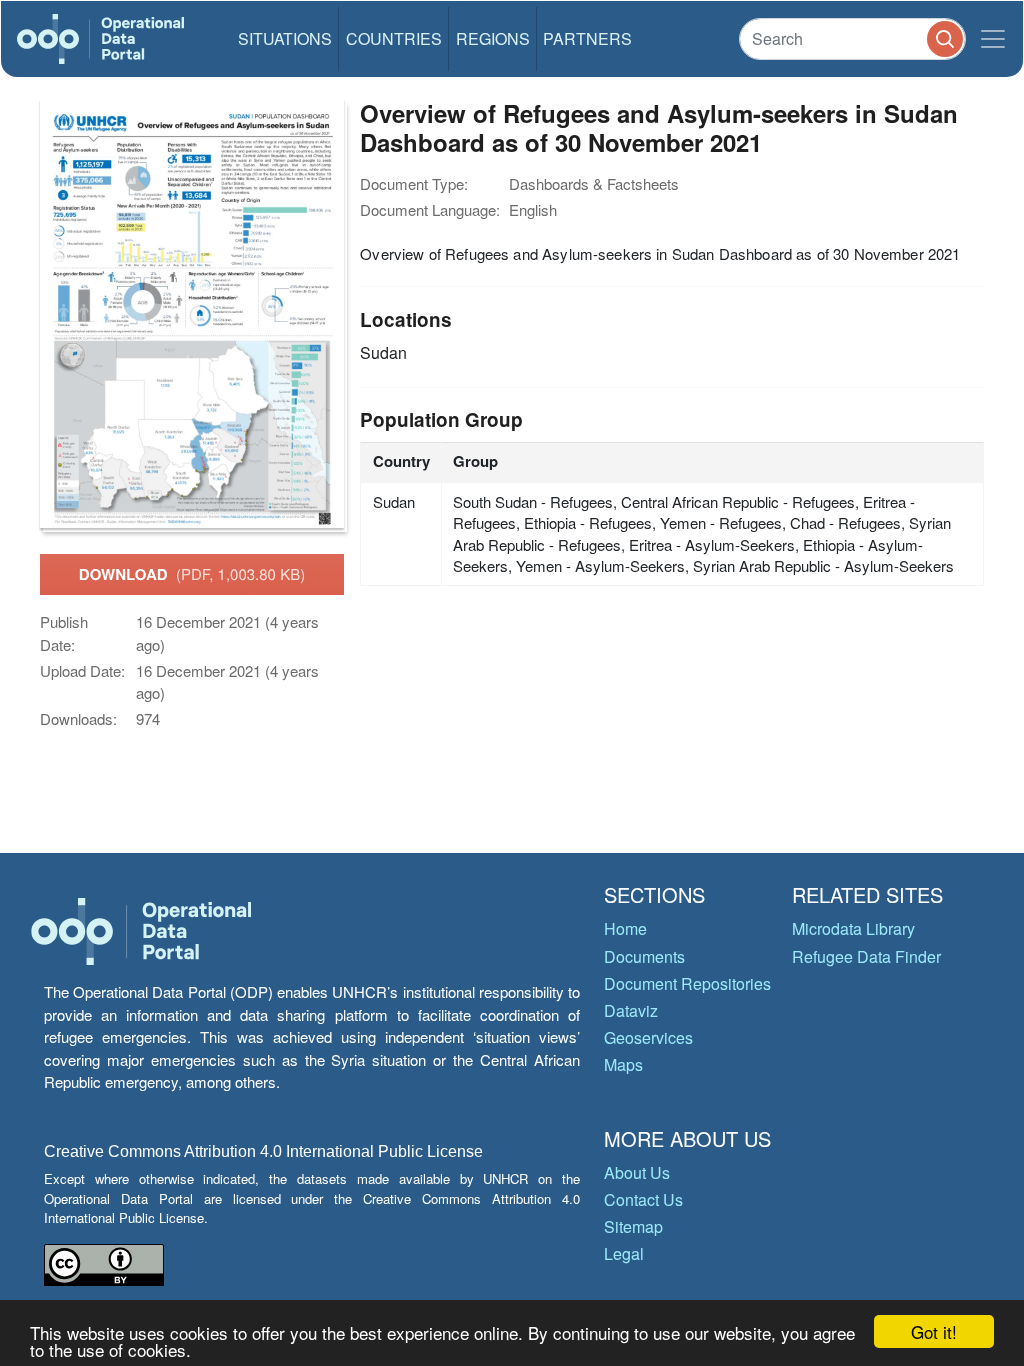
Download (192, 574)
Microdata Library (853, 928)
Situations (285, 38)
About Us (637, 1172)
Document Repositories (687, 983)
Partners (587, 38)
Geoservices (648, 1037)
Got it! (934, 1331)
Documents (644, 956)
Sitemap (633, 1226)
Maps (623, 1064)
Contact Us (643, 1199)
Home (625, 928)
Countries (394, 38)
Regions (493, 38)
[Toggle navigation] (993, 39)
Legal (624, 1253)
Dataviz (631, 1010)
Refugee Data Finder (866, 956)
